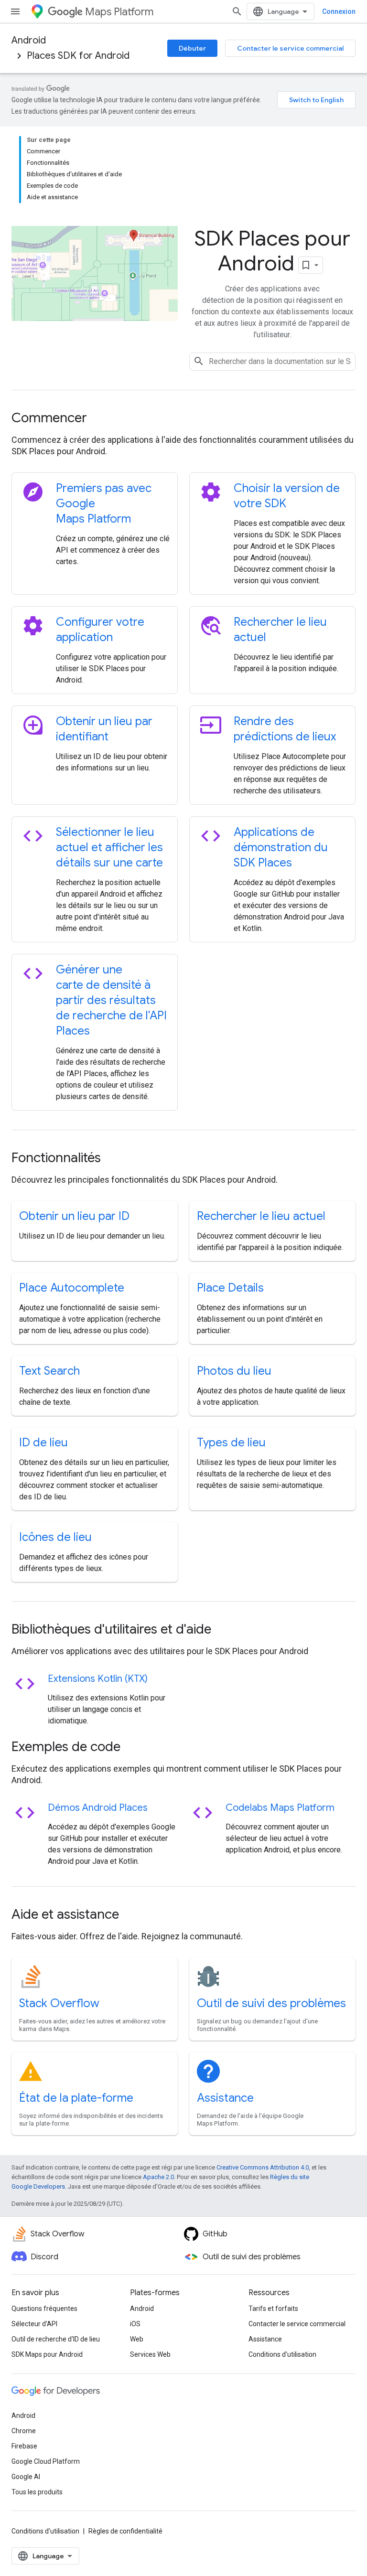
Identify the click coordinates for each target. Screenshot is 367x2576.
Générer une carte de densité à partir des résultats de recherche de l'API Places (111, 1000)
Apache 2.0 (158, 2177)
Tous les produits (37, 2492)
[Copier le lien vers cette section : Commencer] (100, 419)
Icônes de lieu (55, 1537)
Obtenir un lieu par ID (74, 1216)
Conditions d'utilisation (282, 2354)
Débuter (192, 48)
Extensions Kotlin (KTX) (98, 1679)
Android (29, 40)
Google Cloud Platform (46, 2461)
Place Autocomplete (72, 1288)
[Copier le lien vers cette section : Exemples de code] (133, 1748)
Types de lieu (231, 1443)
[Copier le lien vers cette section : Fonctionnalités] (114, 1159)
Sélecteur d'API (34, 2324)
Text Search (49, 1371)
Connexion (339, 11)
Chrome (24, 2431)
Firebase (24, 2446)
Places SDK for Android (78, 56)
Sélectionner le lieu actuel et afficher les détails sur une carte (109, 847)
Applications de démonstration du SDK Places (281, 847)
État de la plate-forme (76, 2098)
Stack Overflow (59, 2003)
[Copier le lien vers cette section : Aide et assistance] (132, 1915)
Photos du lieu (234, 1371)
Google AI (26, 2477)
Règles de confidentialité (125, 2531)
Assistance (225, 2098)
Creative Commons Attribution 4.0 (263, 2167)
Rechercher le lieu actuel (261, 1216)
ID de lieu (43, 1443)
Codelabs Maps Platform (280, 1808)
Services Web (150, 2354)
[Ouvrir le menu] (15, 11)
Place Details (230, 1288)
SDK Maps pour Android (47, 2354)
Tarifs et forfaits (273, 2309)
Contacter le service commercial (290, 48)
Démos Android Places (98, 1808)
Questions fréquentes (44, 2309)
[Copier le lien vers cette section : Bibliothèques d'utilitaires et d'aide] (224, 1630)
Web (137, 2339)
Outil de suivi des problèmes (271, 2003)
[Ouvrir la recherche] (237, 11)
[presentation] (183, 418)
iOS (135, 2324)
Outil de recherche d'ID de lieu (56, 2339)
